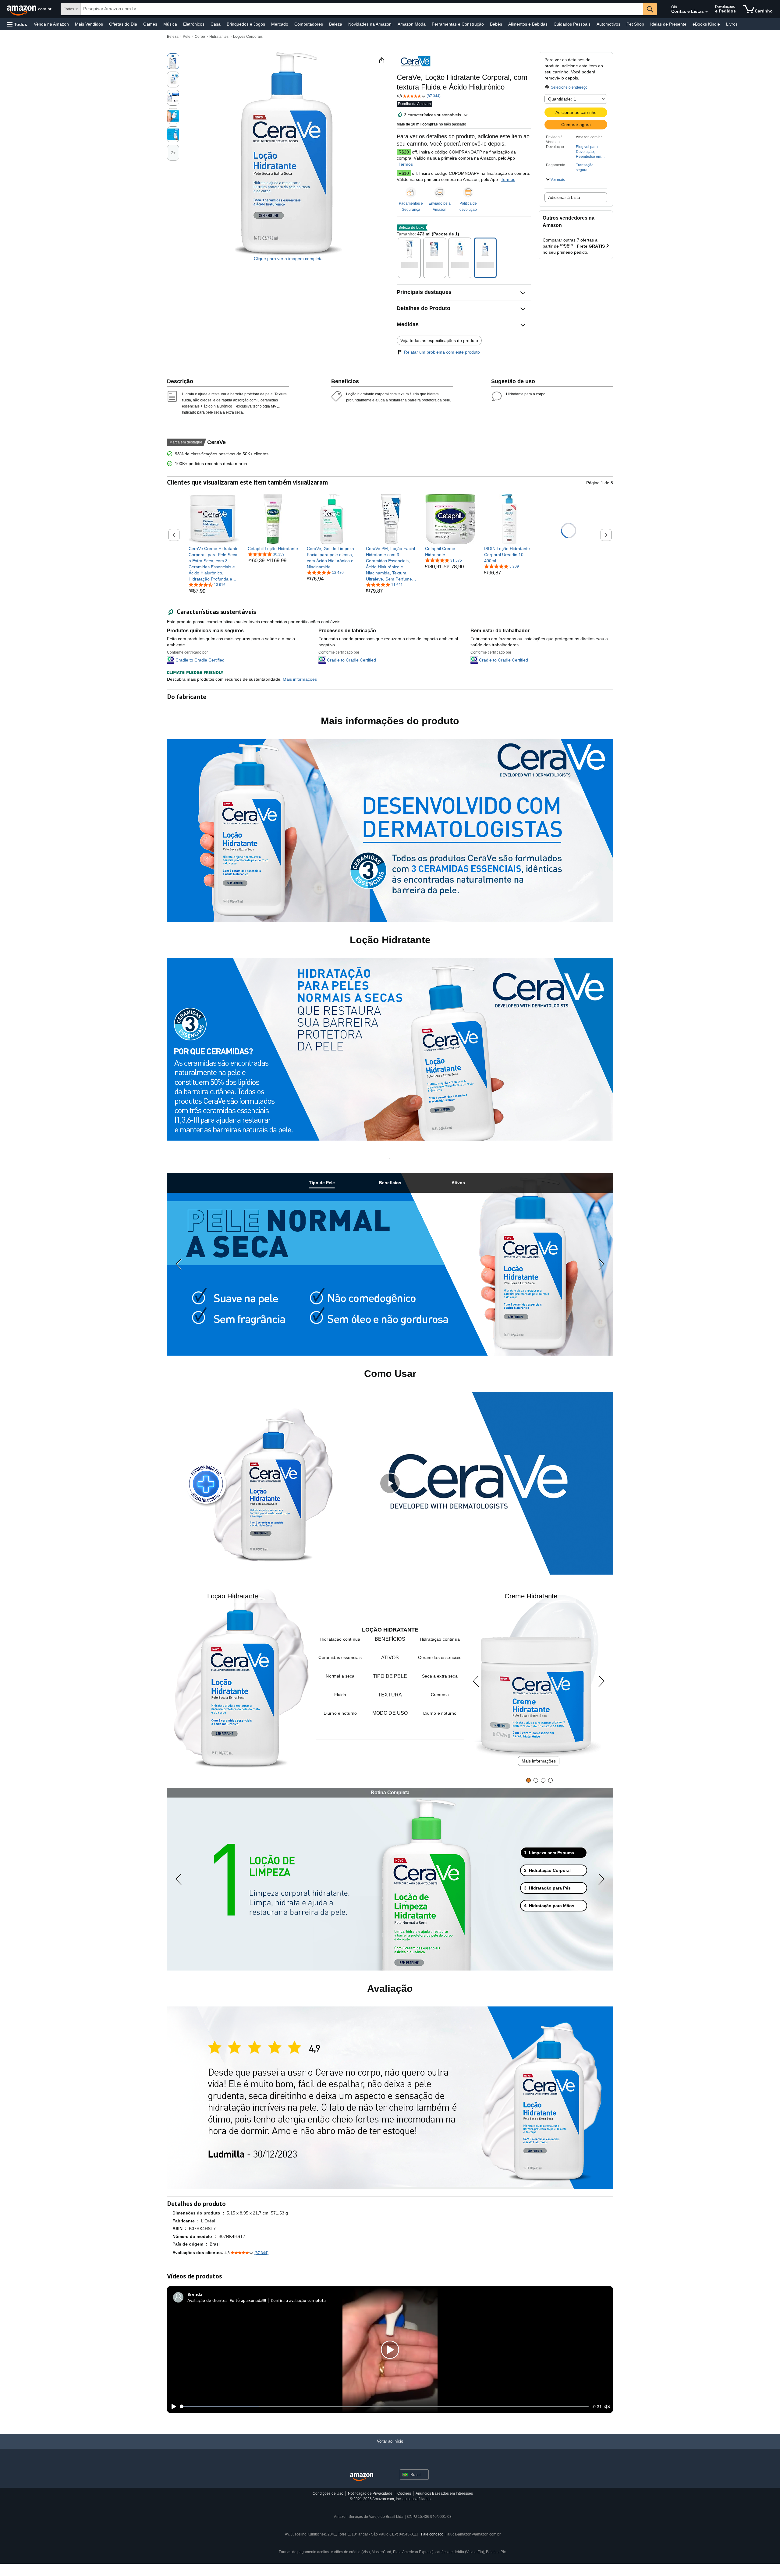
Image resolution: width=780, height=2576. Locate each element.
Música (170, 24)
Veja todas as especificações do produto (439, 341)
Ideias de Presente (668, 24)
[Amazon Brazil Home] (362, 2477)
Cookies (404, 2493)
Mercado (280, 24)
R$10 (404, 173)
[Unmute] (607, 2407)
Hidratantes (219, 37)
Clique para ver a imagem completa (288, 259)
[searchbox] (362, 9)
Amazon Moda (412, 24)
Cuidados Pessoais (572, 24)
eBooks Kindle (706, 24)
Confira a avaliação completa (298, 2300)
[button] (17, 24)
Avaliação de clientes (207, 2300)
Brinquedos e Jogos (246, 24)
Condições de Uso (328, 2493)
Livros (732, 24)
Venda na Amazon (51, 24)
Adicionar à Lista (564, 197)
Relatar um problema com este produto (442, 352)
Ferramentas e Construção (458, 24)
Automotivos (608, 24)
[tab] (322, 1183)
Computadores (309, 24)
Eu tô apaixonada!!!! (248, 2300)
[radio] (173, 61)
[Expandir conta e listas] (707, 12)
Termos (406, 164)
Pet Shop (635, 24)
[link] (214, 564)
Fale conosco (432, 2534)
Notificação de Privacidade (370, 2493)
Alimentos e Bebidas (528, 24)
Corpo (200, 37)
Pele (187, 37)
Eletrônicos (194, 24)
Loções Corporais (248, 37)
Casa (216, 24)
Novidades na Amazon (370, 24)
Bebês (496, 24)
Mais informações (539, 1761)
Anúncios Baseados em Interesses (444, 2493)
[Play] (172, 2407)
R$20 (404, 152)
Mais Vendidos (89, 24)
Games (150, 24)
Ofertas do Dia (123, 24)
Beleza (336, 24)
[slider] (384, 2407)
